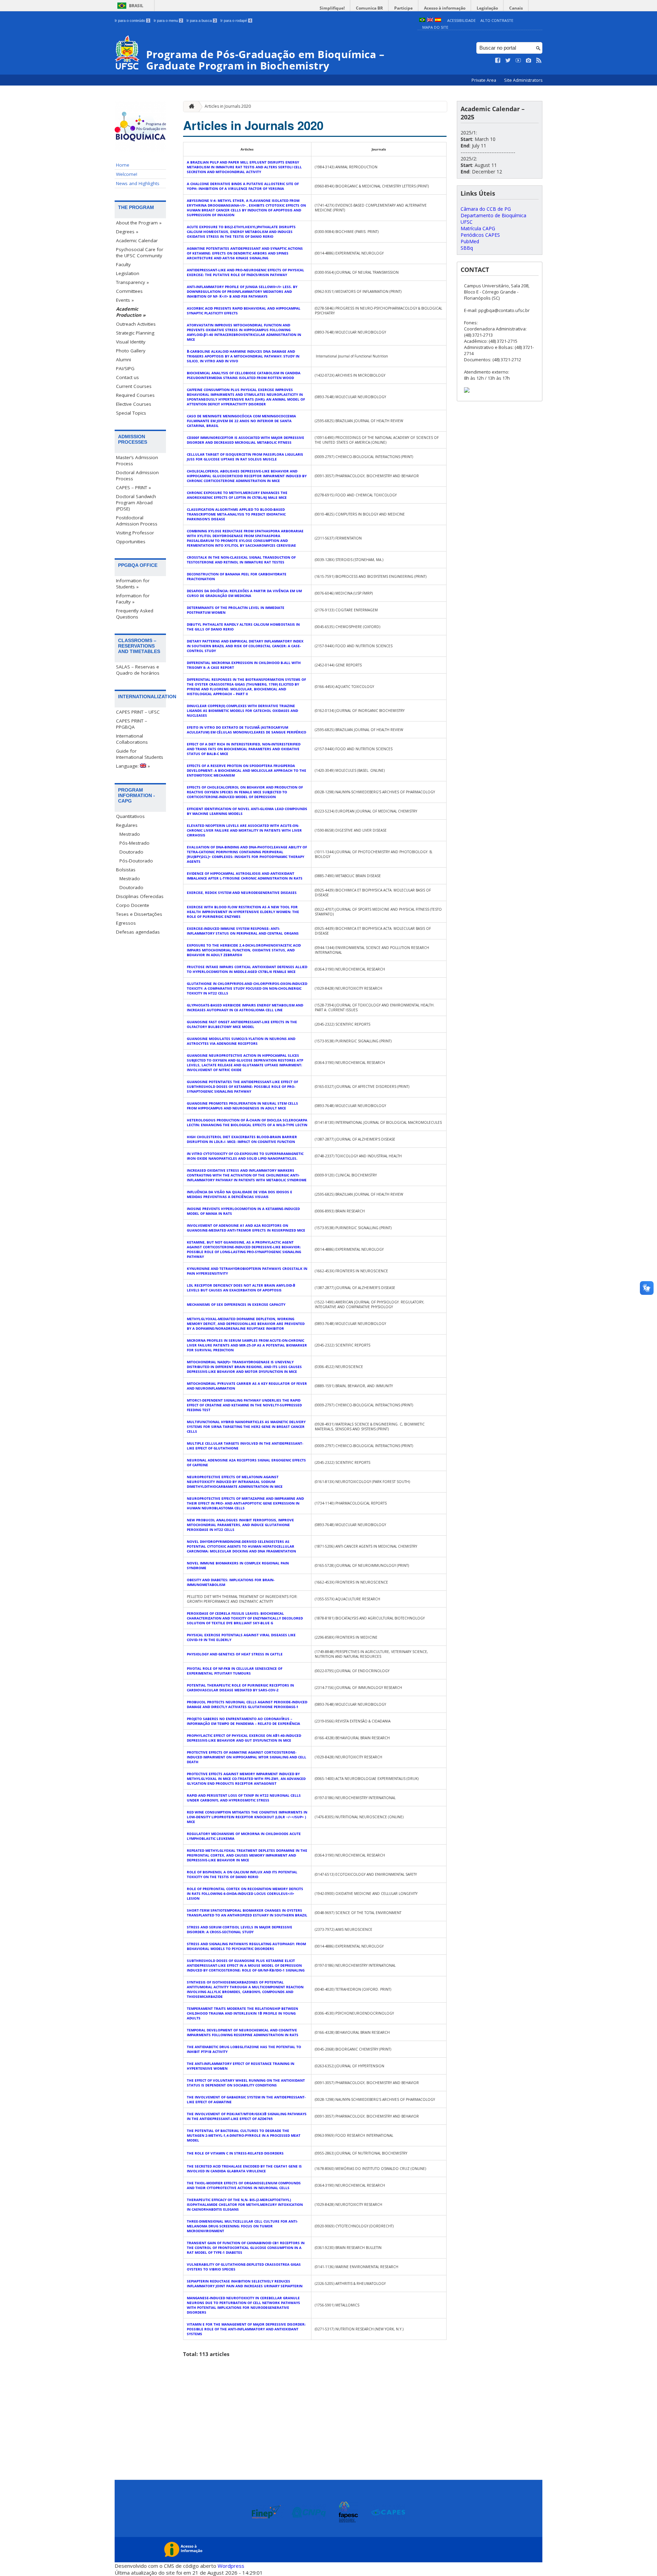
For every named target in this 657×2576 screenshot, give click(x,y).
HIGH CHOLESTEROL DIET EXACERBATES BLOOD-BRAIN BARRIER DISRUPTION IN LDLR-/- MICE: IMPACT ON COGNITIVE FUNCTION (242, 1139)
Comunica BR (369, 8)
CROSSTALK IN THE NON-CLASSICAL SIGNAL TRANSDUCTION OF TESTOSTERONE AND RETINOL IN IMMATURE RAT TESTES (241, 560)
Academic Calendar (137, 240)
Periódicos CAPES (480, 235)
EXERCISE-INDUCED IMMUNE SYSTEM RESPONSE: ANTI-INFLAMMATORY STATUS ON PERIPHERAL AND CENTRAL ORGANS (243, 931)
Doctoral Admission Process (137, 476)
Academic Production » (131, 312)
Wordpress (231, 2566)
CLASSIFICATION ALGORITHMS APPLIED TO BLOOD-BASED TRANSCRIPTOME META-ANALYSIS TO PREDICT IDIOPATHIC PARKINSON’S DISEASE (236, 514)
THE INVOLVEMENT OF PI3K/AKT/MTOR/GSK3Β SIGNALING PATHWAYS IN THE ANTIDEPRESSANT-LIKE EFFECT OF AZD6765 (247, 2116)
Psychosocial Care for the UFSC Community (140, 252)
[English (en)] (430, 20)
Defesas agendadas (138, 932)
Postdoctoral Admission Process (137, 521)
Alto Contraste (497, 20)
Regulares (127, 825)
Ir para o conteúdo (132, 21)
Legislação (487, 8)
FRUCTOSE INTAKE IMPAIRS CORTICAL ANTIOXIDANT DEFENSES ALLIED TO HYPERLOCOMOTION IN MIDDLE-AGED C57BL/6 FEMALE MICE (247, 969)
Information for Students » (133, 584)
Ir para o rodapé (236, 21)
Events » (125, 300)
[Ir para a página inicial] (190, 107)
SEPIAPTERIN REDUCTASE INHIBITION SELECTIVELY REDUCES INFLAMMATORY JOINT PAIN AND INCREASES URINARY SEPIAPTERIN (245, 2284)
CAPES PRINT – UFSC (138, 712)
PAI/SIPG (125, 368)
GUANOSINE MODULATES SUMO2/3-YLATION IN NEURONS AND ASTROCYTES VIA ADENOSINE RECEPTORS (241, 1041)
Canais (516, 8)
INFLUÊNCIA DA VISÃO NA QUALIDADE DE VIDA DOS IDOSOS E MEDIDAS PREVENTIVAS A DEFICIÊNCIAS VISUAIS (240, 1194)
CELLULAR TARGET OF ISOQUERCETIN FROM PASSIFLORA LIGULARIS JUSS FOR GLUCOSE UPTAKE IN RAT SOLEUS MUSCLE (245, 457)
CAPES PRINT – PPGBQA (132, 724)
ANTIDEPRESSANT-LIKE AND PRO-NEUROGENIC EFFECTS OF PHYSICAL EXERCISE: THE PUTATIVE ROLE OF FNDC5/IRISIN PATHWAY (246, 272)
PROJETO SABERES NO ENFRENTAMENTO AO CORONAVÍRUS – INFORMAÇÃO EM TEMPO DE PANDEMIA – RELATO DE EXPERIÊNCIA (243, 1721)
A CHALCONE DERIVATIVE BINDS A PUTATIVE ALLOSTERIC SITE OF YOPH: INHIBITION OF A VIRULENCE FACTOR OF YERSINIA (243, 186)
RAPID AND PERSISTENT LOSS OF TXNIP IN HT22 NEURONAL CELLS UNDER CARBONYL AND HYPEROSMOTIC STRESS (244, 1798)
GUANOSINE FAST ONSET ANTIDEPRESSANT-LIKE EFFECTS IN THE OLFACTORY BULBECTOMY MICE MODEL (242, 1024)
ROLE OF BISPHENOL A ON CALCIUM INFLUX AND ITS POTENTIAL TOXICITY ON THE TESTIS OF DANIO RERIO (242, 1874)
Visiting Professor (135, 533)
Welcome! (127, 174)
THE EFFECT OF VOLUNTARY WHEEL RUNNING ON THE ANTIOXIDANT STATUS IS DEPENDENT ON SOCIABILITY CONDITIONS (246, 2083)
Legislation (128, 273)
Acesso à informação (445, 8)
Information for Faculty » (133, 599)
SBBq (467, 248)
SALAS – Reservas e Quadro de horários (138, 670)
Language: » (133, 766)
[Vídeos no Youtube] (518, 61)
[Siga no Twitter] (508, 61)
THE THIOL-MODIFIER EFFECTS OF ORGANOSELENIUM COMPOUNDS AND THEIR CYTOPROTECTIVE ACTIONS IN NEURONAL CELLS (244, 2185)
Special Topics (131, 413)
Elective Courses (134, 404)
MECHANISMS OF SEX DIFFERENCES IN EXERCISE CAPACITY (236, 1304)
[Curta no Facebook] (498, 61)
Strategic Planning (135, 333)
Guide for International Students (140, 754)
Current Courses (134, 386)
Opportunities (131, 542)
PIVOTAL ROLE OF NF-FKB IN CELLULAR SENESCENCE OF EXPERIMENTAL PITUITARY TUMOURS (235, 1671)
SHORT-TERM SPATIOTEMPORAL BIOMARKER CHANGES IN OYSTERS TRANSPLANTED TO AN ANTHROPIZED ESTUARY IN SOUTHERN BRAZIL (247, 1913)
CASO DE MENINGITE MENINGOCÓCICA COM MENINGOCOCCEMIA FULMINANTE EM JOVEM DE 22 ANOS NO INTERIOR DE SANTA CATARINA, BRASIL (241, 421)
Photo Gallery (131, 351)
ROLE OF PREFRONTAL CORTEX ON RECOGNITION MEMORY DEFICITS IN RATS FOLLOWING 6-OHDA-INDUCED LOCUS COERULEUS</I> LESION (245, 1894)
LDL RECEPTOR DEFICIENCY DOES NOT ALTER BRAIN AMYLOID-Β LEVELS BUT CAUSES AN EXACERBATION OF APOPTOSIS (241, 1288)
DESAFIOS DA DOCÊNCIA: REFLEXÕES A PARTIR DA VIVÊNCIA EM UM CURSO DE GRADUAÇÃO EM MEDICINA (244, 593)
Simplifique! (332, 8)
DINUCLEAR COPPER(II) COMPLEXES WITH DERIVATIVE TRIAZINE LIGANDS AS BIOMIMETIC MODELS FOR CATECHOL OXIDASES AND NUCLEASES (242, 711)
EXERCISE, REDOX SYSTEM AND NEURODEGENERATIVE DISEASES (242, 893)
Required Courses (135, 395)
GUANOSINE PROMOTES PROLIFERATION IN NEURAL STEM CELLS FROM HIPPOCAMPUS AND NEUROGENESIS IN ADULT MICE (242, 1106)
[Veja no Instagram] (529, 61)
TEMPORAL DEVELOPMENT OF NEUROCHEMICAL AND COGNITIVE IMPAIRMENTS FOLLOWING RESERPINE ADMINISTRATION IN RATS (243, 2032)
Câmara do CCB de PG (486, 209)
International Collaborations (132, 739)
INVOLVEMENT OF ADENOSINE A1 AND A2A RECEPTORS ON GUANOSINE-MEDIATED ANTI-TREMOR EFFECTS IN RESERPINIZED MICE (246, 1228)
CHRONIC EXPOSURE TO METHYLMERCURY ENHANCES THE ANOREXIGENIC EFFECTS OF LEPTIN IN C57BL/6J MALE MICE (237, 495)
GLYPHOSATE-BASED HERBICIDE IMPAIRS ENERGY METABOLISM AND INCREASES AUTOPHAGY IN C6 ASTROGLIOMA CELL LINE (245, 1007)
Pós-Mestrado (134, 843)
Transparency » (132, 282)
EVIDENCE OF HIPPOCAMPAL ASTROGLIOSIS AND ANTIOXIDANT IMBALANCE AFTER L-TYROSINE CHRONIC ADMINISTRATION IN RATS (245, 876)
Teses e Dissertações (139, 914)
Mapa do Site (435, 27)
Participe (403, 8)
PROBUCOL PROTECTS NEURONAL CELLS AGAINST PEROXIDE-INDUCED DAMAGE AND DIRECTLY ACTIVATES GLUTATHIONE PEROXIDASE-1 (247, 1704)
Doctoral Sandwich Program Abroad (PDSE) (136, 503)
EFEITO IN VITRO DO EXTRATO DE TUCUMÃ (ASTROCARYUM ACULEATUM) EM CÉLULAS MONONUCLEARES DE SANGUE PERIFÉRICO (247, 730)
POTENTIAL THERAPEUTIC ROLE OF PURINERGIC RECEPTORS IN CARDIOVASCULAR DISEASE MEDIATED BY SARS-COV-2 (240, 1688)
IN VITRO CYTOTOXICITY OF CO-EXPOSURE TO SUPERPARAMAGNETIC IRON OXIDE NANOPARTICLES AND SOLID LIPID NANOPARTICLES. (245, 1156)
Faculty (123, 264)
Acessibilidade (461, 20)
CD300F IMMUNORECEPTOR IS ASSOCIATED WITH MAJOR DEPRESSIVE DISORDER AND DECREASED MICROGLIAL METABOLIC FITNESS (246, 440)
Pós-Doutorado (136, 861)
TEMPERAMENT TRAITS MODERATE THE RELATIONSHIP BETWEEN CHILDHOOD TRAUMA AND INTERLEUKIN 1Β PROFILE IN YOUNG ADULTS (242, 2013)
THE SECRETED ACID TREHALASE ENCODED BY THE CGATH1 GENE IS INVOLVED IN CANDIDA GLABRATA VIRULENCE (244, 2169)
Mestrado (130, 834)
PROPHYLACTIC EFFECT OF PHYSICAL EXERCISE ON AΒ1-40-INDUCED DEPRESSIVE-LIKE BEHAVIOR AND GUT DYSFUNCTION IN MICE (244, 1738)
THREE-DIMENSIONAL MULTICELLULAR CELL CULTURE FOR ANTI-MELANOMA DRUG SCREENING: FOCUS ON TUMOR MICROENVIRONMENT (242, 2226)
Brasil (136, 6)
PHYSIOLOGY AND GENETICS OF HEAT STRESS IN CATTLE (235, 1654)
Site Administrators (523, 80)
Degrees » (127, 232)
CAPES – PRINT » (133, 487)
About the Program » (139, 223)
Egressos (126, 923)
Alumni (124, 360)
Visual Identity (131, 342)
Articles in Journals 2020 (228, 106)
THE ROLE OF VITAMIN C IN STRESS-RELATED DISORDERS (235, 2153)
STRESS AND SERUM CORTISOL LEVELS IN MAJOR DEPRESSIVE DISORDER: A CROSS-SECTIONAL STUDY (240, 1929)
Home (123, 165)
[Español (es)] (438, 20)
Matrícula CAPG (478, 228)
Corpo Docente (133, 905)
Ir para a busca (201, 21)
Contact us (127, 377)
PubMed (470, 241)
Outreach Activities (136, 324)
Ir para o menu (168, 21)
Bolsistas (126, 870)
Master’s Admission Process (137, 460)
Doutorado (131, 852)
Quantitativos (130, 816)
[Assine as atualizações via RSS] (539, 61)
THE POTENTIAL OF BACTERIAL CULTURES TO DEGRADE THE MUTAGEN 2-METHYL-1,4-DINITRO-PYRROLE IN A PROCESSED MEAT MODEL (244, 2135)
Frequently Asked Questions (135, 614)
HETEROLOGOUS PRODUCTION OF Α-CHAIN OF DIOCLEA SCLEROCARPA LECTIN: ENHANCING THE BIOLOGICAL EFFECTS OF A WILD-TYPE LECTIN (247, 1122)
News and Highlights (138, 183)
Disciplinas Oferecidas (140, 896)
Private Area (484, 80)
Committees (129, 291)
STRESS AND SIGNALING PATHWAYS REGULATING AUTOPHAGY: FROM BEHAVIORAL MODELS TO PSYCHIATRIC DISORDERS (246, 1946)
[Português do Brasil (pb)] (422, 20)
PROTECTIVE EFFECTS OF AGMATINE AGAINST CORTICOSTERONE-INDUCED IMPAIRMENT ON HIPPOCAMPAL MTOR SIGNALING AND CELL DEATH (247, 1757)
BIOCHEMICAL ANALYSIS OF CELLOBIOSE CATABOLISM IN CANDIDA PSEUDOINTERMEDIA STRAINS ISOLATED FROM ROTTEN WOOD (244, 375)
